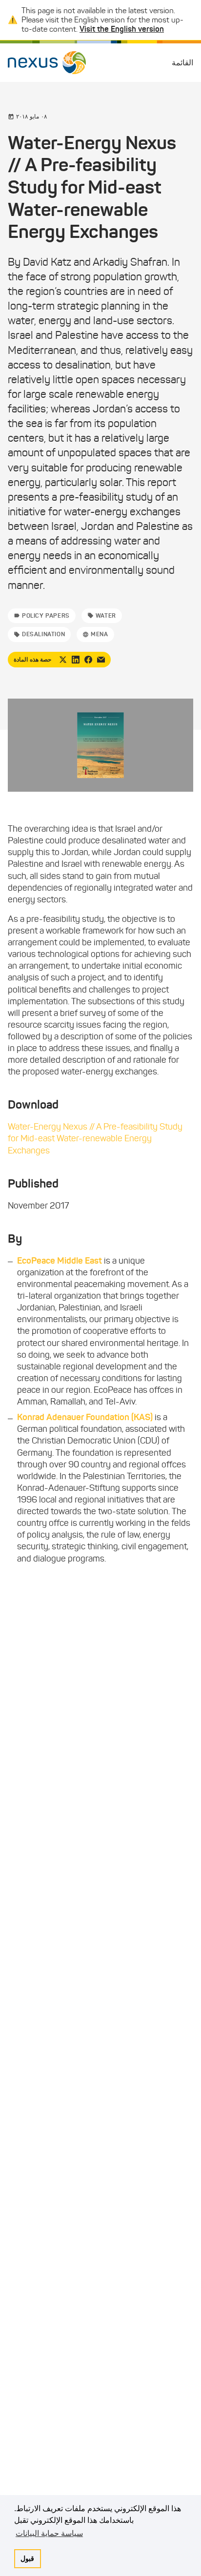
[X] (63, 660)
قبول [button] (27, 2558)
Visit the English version (122, 29)
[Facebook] (88, 660)
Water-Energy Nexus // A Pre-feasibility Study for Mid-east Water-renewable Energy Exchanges (95, 1138)
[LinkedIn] (76, 660)
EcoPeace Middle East (60, 1261)
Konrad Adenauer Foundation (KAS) (85, 1417)
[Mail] (101, 660)
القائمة (182, 63)
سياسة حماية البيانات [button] (49, 2533)
